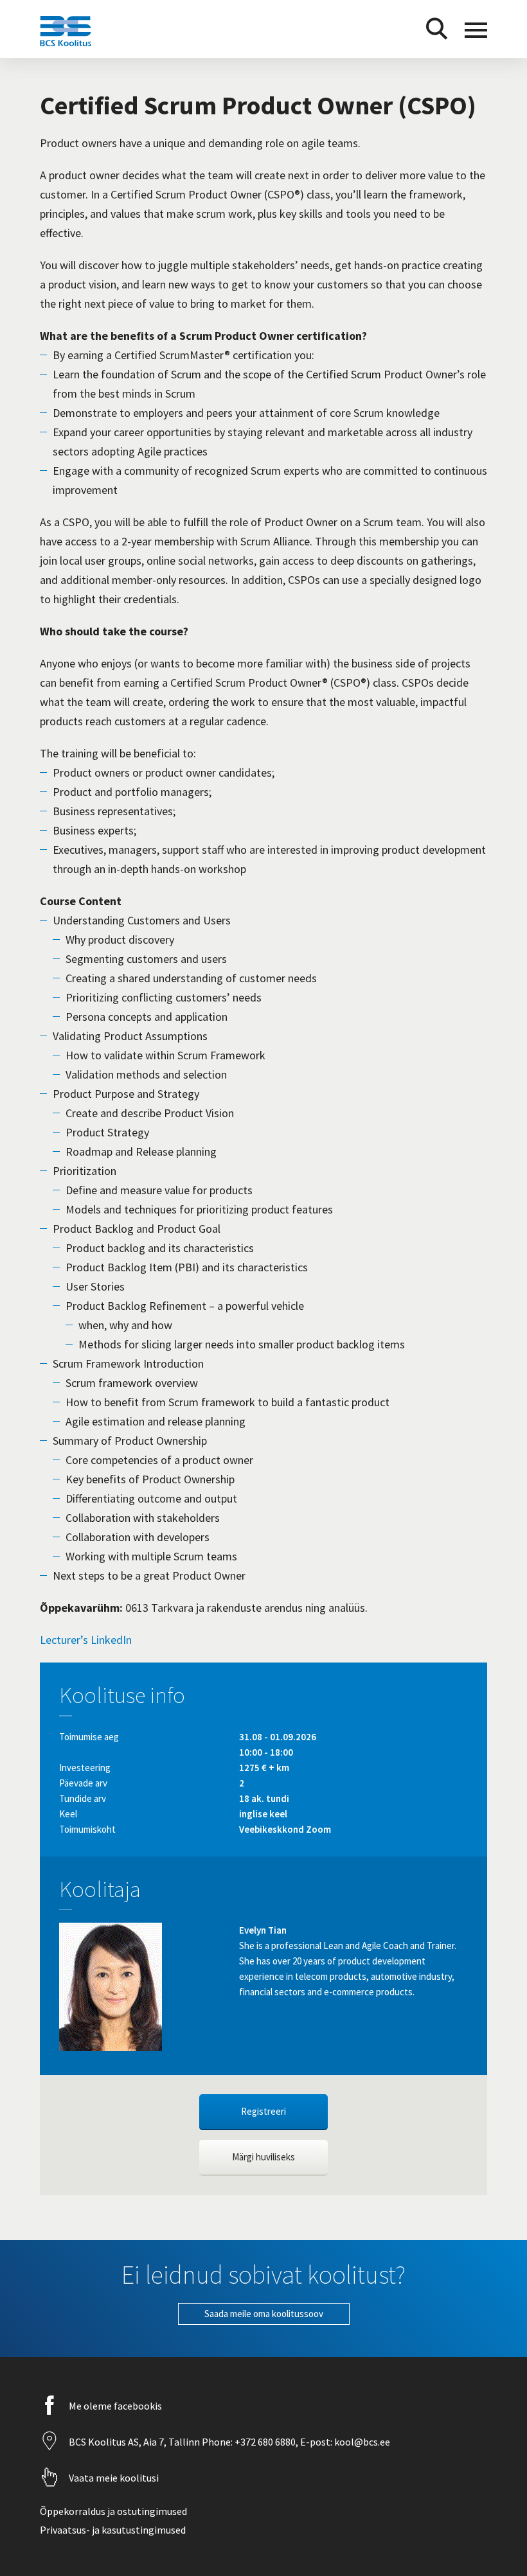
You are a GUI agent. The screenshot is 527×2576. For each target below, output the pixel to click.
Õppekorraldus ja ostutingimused (113, 2511)
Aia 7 (154, 2442)
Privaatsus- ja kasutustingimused (113, 2530)
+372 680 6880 (264, 2442)
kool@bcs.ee (361, 2442)
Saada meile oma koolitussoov (264, 2314)
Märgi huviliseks (263, 2157)
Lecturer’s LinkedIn (86, 1640)
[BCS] (66, 46)
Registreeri (263, 2111)
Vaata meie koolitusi (114, 2478)
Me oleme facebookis (115, 2406)
